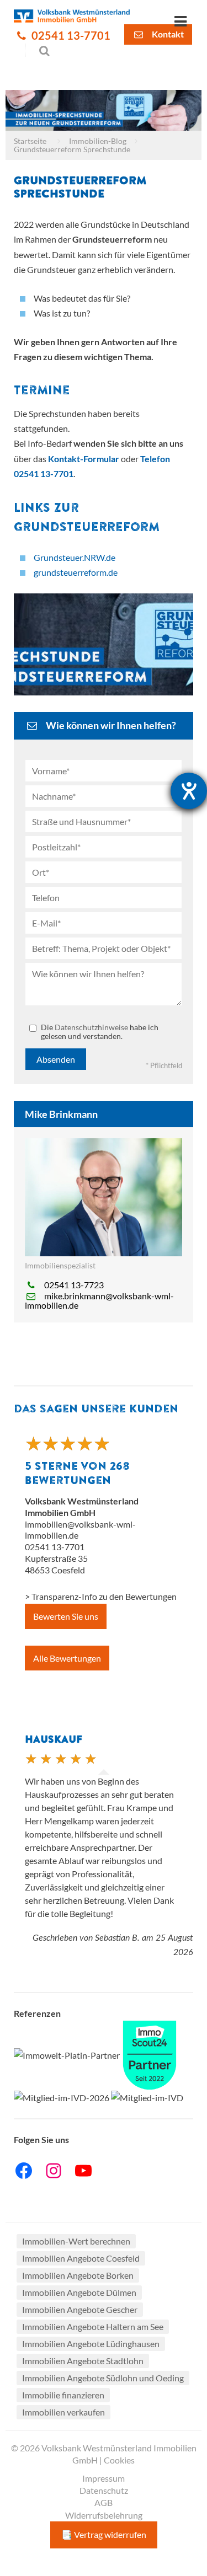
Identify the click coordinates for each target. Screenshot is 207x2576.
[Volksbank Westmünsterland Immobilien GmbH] (72, 15)
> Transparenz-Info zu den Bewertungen (101, 1596)
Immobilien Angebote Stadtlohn (83, 2361)
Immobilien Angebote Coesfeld (81, 2258)
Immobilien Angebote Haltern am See (93, 2326)
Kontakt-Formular (84, 459)
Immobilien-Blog (98, 141)
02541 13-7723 (74, 1285)
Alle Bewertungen (67, 1658)
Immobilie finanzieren (63, 2395)
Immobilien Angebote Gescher (80, 2309)
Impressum (104, 2478)
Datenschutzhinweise (91, 1027)
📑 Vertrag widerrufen (104, 2534)
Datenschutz (104, 2490)
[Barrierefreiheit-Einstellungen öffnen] (189, 791)
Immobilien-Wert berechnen (76, 2241)
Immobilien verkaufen (63, 2412)
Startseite (30, 141)
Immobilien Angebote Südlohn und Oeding (103, 2378)
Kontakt (167, 34)
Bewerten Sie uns (66, 1616)
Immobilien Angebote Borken (78, 2275)
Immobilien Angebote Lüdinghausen (91, 2344)
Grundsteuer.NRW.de (75, 557)
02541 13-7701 (70, 36)
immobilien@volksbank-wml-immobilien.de (80, 1530)
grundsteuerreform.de (76, 572)
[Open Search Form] (38, 50)
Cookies (119, 2460)
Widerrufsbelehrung (104, 2515)
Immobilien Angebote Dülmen (79, 2292)
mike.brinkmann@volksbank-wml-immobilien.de (99, 1300)
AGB (104, 2502)
